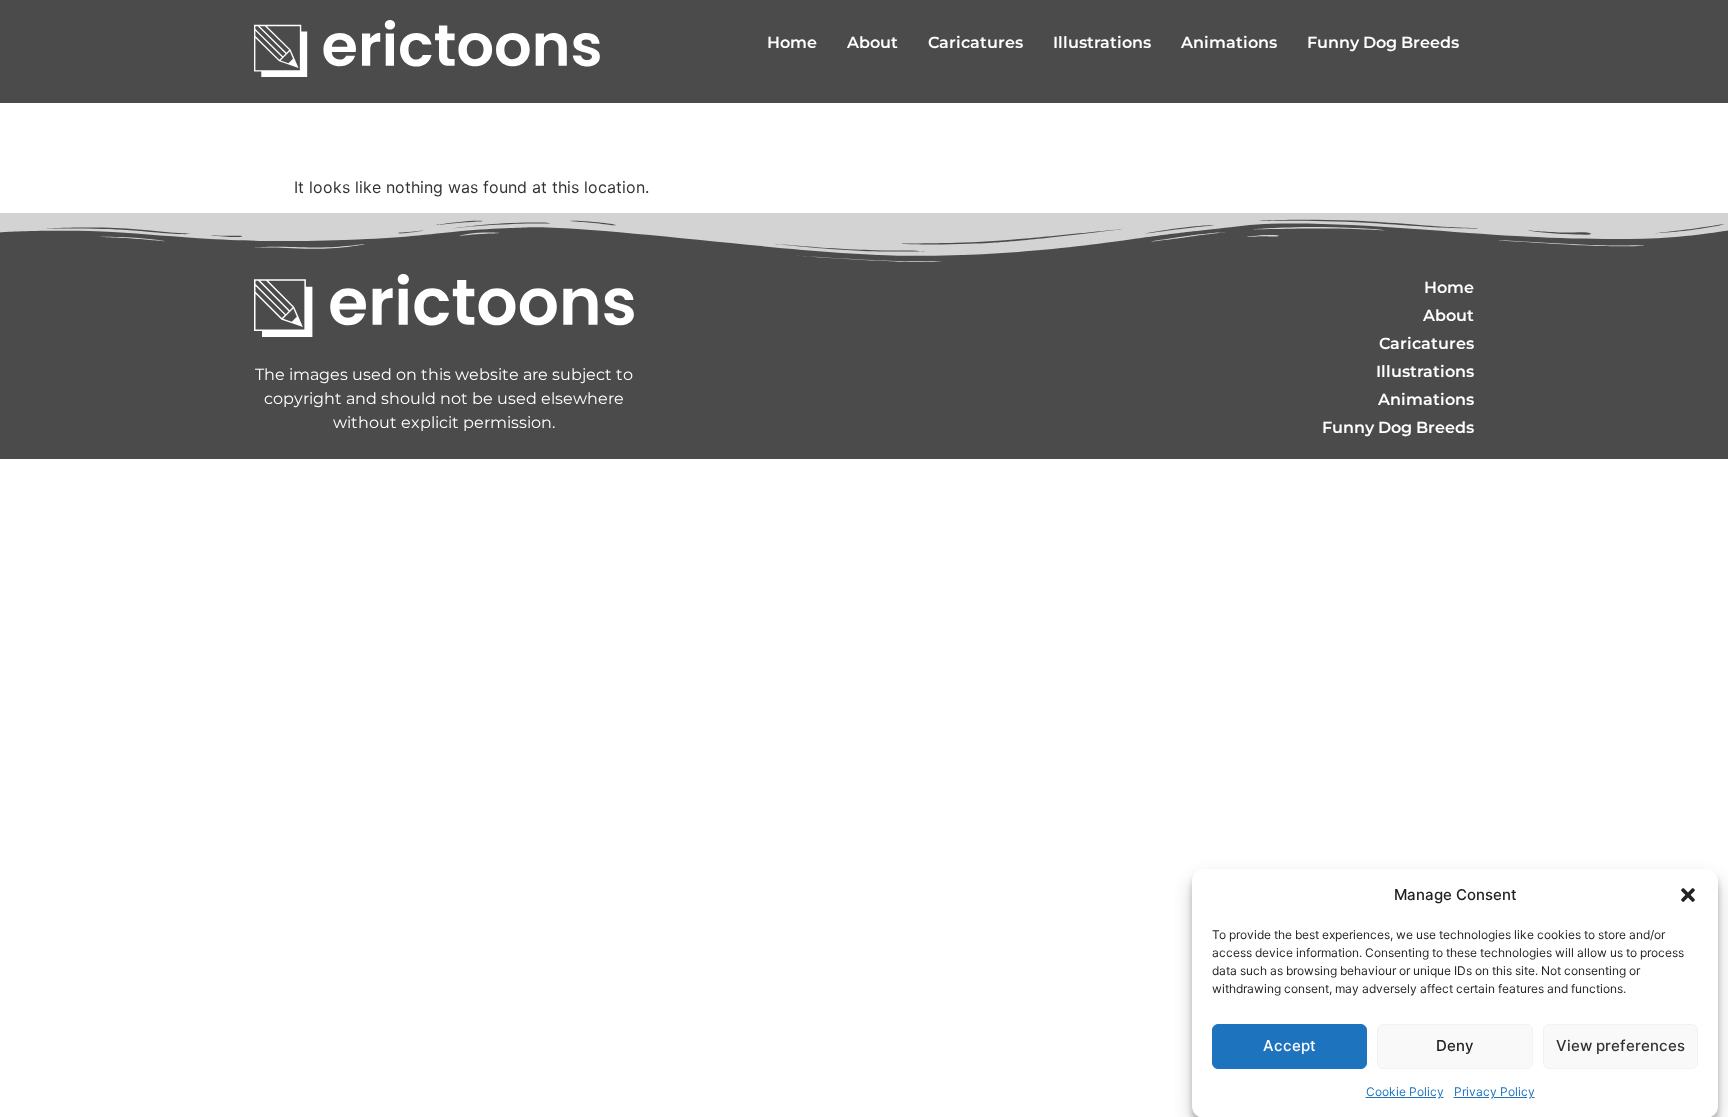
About (872, 42)
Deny (1455, 1045)
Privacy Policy (1494, 1091)
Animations (1229, 42)
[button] (1688, 895)
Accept (1289, 1045)
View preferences (1620, 1045)
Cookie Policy (1405, 1091)
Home (792, 42)
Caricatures (975, 42)
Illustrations (1102, 42)
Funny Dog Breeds (1383, 42)
